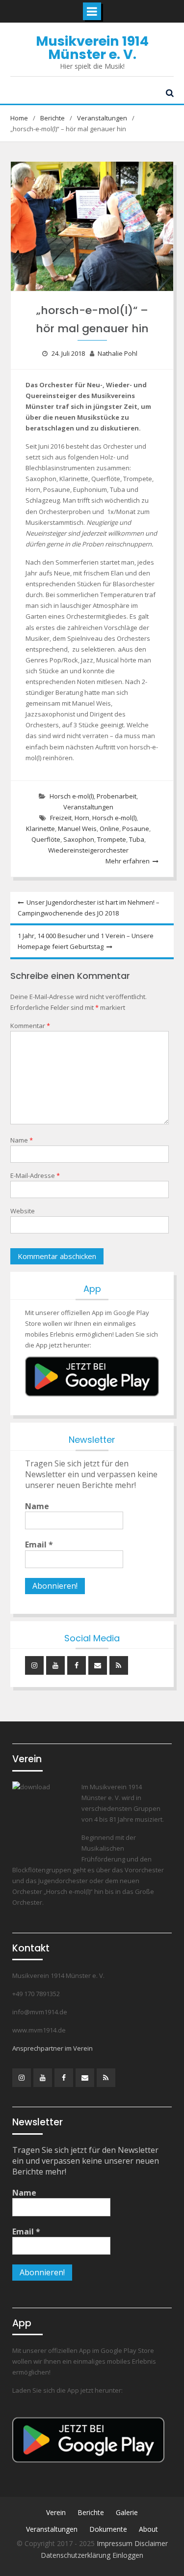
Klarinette (40, 829)
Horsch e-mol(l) (72, 796)
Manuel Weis (77, 829)
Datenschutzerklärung (77, 2555)
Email (39, 1545)
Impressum (116, 2543)
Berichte (91, 2512)
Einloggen (128, 2555)
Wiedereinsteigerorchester (88, 850)
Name (22, 1140)
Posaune (136, 829)
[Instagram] (34, 1665)
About (148, 2529)
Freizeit (61, 818)
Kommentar (30, 1026)
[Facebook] (77, 1665)
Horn (82, 818)
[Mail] (98, 1665)
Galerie (127, 2512)
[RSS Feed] (119, 1665)
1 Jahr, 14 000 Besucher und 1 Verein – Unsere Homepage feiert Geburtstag (86, 941)
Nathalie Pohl (118, 353)
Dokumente (108, 2529)
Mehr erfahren (128, 861)
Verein (56, 2512)
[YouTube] (55, 1665)
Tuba (137, 839)
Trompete (112, 839)
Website (23, 1211)
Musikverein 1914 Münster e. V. (92, 48)
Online (109, 829)
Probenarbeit (117, 796)
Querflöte (46, 839)
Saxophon (79, 839)
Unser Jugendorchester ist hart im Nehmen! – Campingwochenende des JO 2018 (89, 908)
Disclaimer (151, 2543)
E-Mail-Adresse (35, 1175)
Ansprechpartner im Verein (53, 2048)
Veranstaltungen (88, 807)
